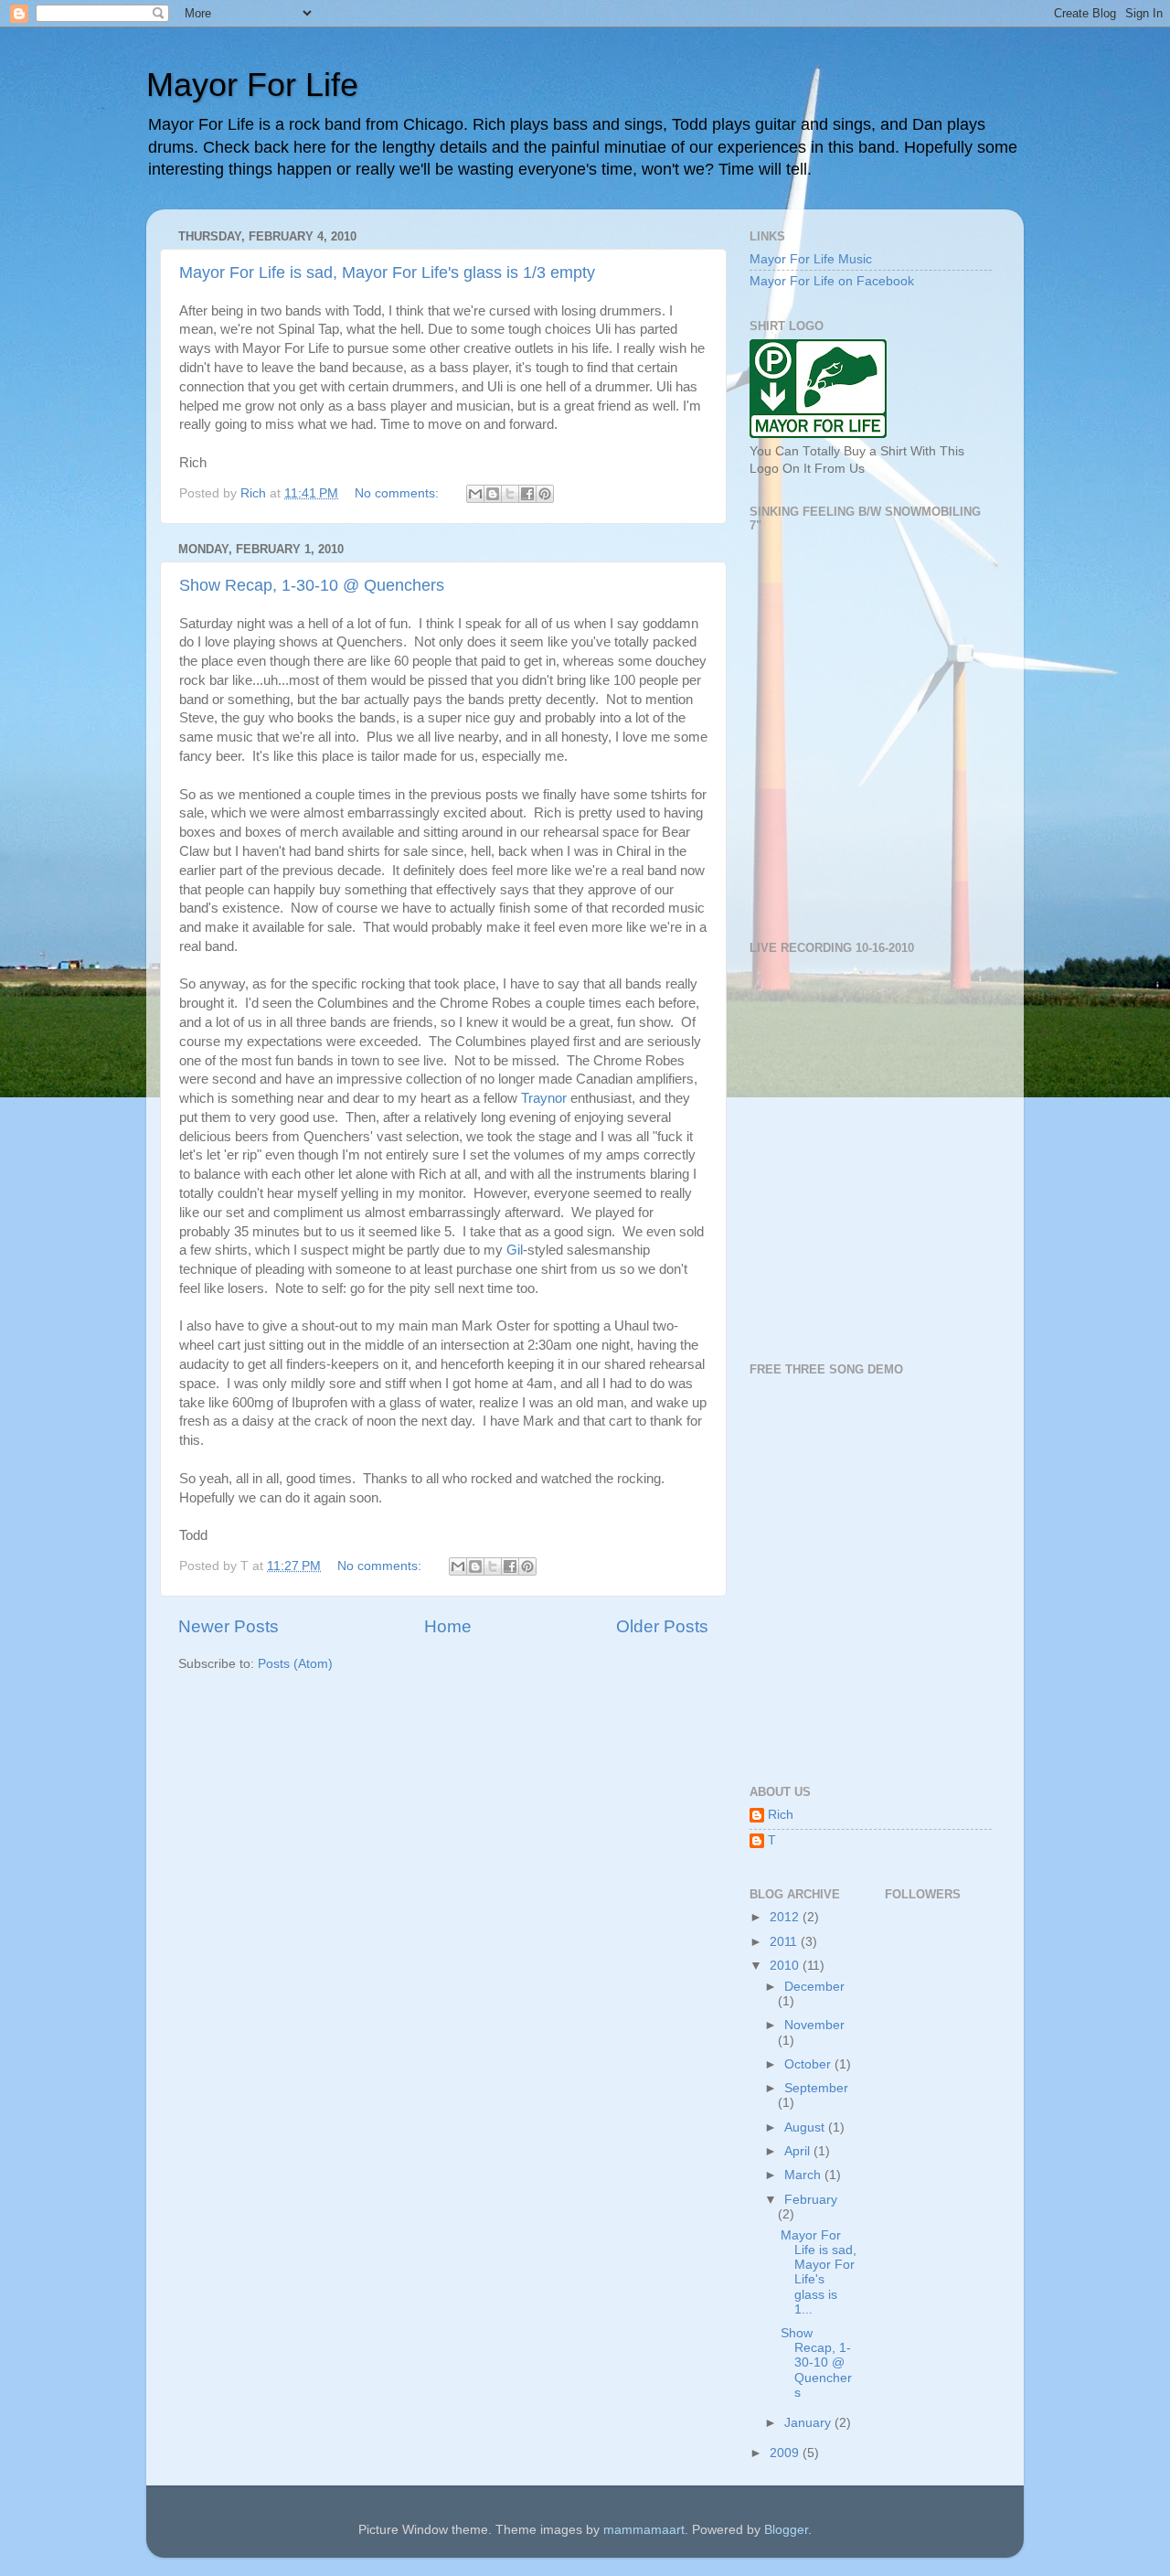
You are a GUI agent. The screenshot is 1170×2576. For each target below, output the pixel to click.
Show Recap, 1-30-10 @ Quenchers (312, 585)
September (816, 2088)
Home (448, 1626)
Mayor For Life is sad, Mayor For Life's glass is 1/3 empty (387, 273)
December (814, 1987)
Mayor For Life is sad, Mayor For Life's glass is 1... (819, 2272)
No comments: (399, 493)
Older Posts (662, 1626)
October (809, 2064)
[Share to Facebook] (527, 494)
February (811, 2200)
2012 (786, 1917)
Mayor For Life (252, 85)
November (814, 2025)
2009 (786, 2453)
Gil (515, 1250)
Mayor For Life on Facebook (832, 281)
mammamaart (644, 2530)
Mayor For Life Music (811, 259)
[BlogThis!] (493, 494)
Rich (781, 1815)
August (806, 2127)
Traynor (544, 1098)
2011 (785, 1942)
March (804, 2175)
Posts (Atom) (295, 1664)
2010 (786, 1966)
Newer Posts (229, 1626)
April (799, 2151)
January (809, 2423)
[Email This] (475, 494)
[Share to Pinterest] (545, 494)
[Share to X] (510, 494)
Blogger (786, 2530)
